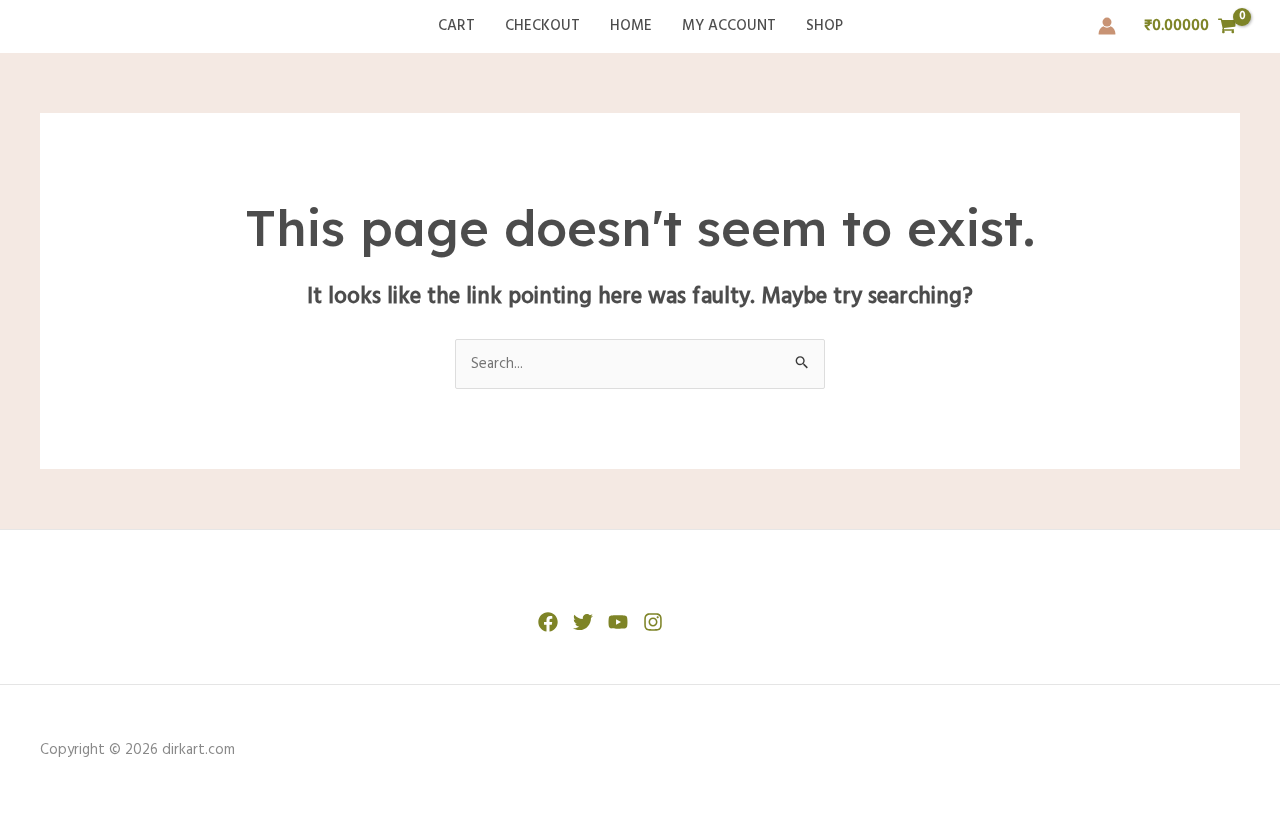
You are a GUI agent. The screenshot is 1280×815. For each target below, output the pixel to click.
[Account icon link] (1107, 26)
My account (729, 26)
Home (631, 26)
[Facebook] (548, 622)
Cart (456, 26)
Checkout (542, 26)
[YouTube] (618, 622)
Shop (824, 26)
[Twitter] (583, 622)
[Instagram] (653, 622)
